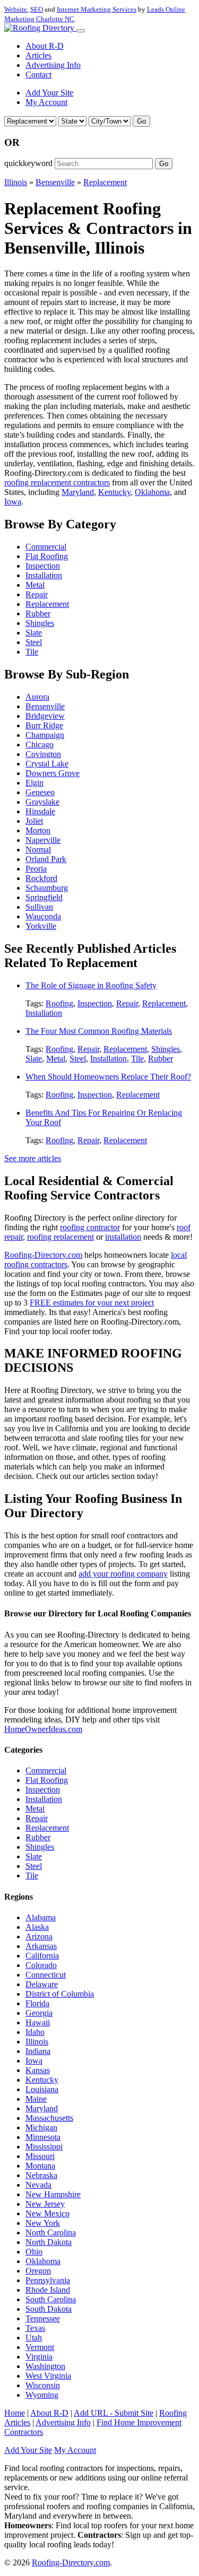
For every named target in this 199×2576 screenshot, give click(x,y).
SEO (37, 9)
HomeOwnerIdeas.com (43, 1729)
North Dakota (49, 2242)
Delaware (42, 1984)
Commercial (46, 547)
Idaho (35, 2032)
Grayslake (42, 802)
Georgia (39, 2013)
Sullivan (39, 907)
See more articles (33, 1158)
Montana (40, 2166)
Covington (43, 754)
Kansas (38, 2070)
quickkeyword (28, 163)
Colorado (41, 1965)
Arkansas (41, 1946)
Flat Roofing (47, 556)
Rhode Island (48, 2290)
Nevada (38, 2185)
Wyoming (42, 2395)
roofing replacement (60, 1237)
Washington (45, 2366)
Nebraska (41, 2175)
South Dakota (49, 2309)
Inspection (43, 566)
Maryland (78, 492)
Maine (36, 2099)
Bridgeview (45, 716)
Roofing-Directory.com (43, 1255)
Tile (32, 652)
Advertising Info (53, 65)
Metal (35, 585)
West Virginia (48, 2376)
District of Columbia (60, 1994)
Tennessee (43, 2318)
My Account (46, 102)
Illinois (16, 182)
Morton (38, 830)
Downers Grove (53, 773)
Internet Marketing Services (97, 9)
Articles (38, 55)
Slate (34, 633)
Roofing (59, 1003)
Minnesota (43, 2137)
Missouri (40, 2156)
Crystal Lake (47, 764)
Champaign (45, 735)
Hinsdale (40, 811)
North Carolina (51, 2233)
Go (141, 121)
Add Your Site (49, 93)
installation (123, 1237)
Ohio (34, 2252)
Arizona (39, 1937)
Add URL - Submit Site (114, 2413)
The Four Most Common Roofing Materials (99, 1031)
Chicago (40, 745)
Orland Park (46, 859)
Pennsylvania (48, 2280)
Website (16, 9)
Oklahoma (152, 492)
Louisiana (42, 2089)
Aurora (37, 697)
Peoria (36, 869)
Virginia (39, 2357)
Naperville (43, 840)
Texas (35, 2328)
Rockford (41, 878)
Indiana (38, 2051)
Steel (34, 642)
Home (15, 2413)
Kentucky (114, 492)
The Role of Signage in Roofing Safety (91, 985)
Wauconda (43, 916)
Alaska (37, 1927)
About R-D (45, 46)
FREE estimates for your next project (92, 1303)
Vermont (40, 2347)
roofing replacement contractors (57, 482)
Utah (34, 2338)
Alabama (41, 1917)
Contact (38, 75)
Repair (37, 594)
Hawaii (38, 2022)
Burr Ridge (44, 725)
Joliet (34, 821)
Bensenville (55, 182)
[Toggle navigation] (81, 31)
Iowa (13, 502)
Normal (38, 850)
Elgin (34, 783)
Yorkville (41, 926)
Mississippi (44, 2147)
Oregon (38, 2271)
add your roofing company (123, 1574)
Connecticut (46, 1975)
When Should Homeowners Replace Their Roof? (108, 1077)
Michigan (41, 2127)
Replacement (105, 182)
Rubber (38, 613)
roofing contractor (90, 1227)
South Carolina (51, 2299)
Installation (44, 575)
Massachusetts (49, 2118)
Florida (37, 2003)
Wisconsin (43, 2385)
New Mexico (47, 2213)
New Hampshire (53, 2194)
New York (43, 2223)
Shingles (40, 623)
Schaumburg (47, 888)
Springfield (44, 897)
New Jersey (45, 2204)
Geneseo (40, 792)
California (42, 1956)
